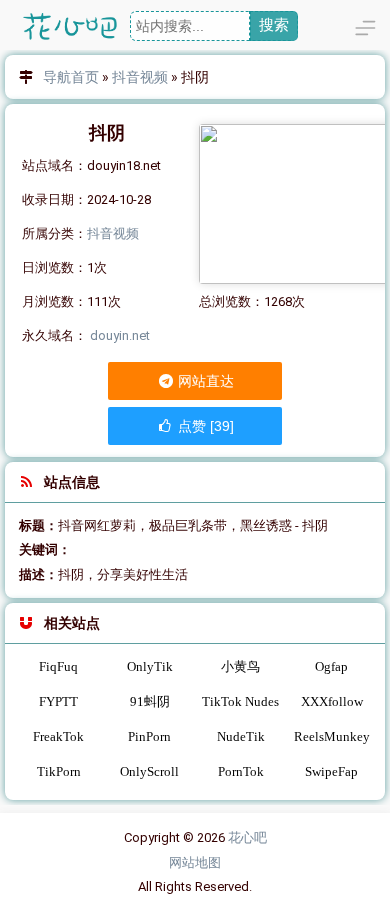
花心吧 (247, 837)
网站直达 (204, 381)
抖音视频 (140, 77)
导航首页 (71, 77)
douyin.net (120, 335)
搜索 (274, 24)
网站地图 (195, 862)
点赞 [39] (204, 426)
